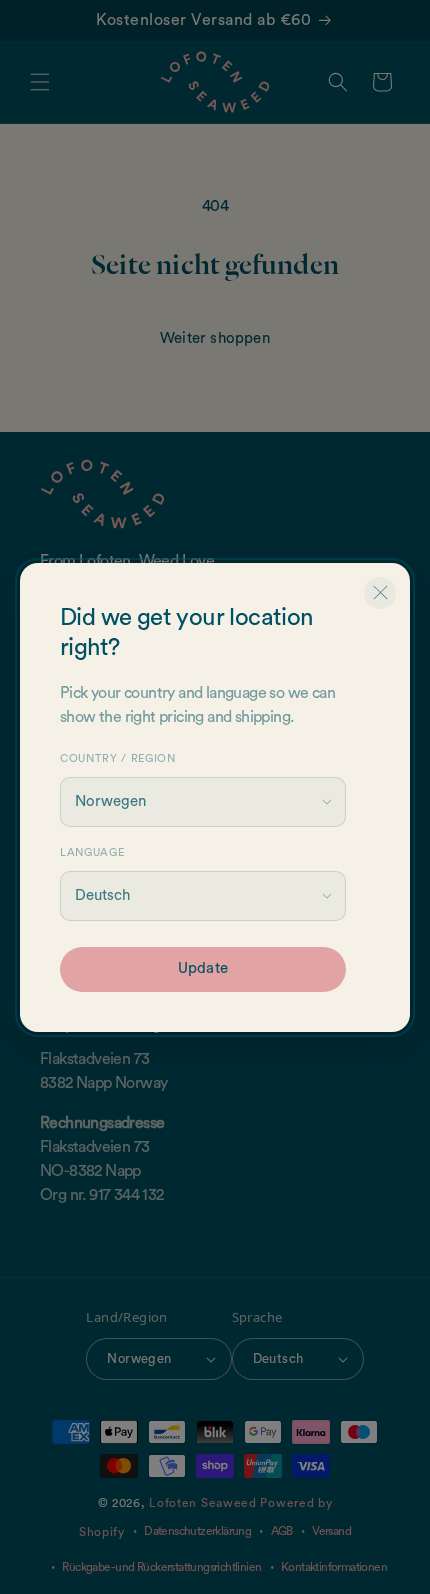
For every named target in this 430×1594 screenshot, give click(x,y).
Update (203, 968)
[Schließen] (380, 593)
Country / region (118, 758)
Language (92, 852)
